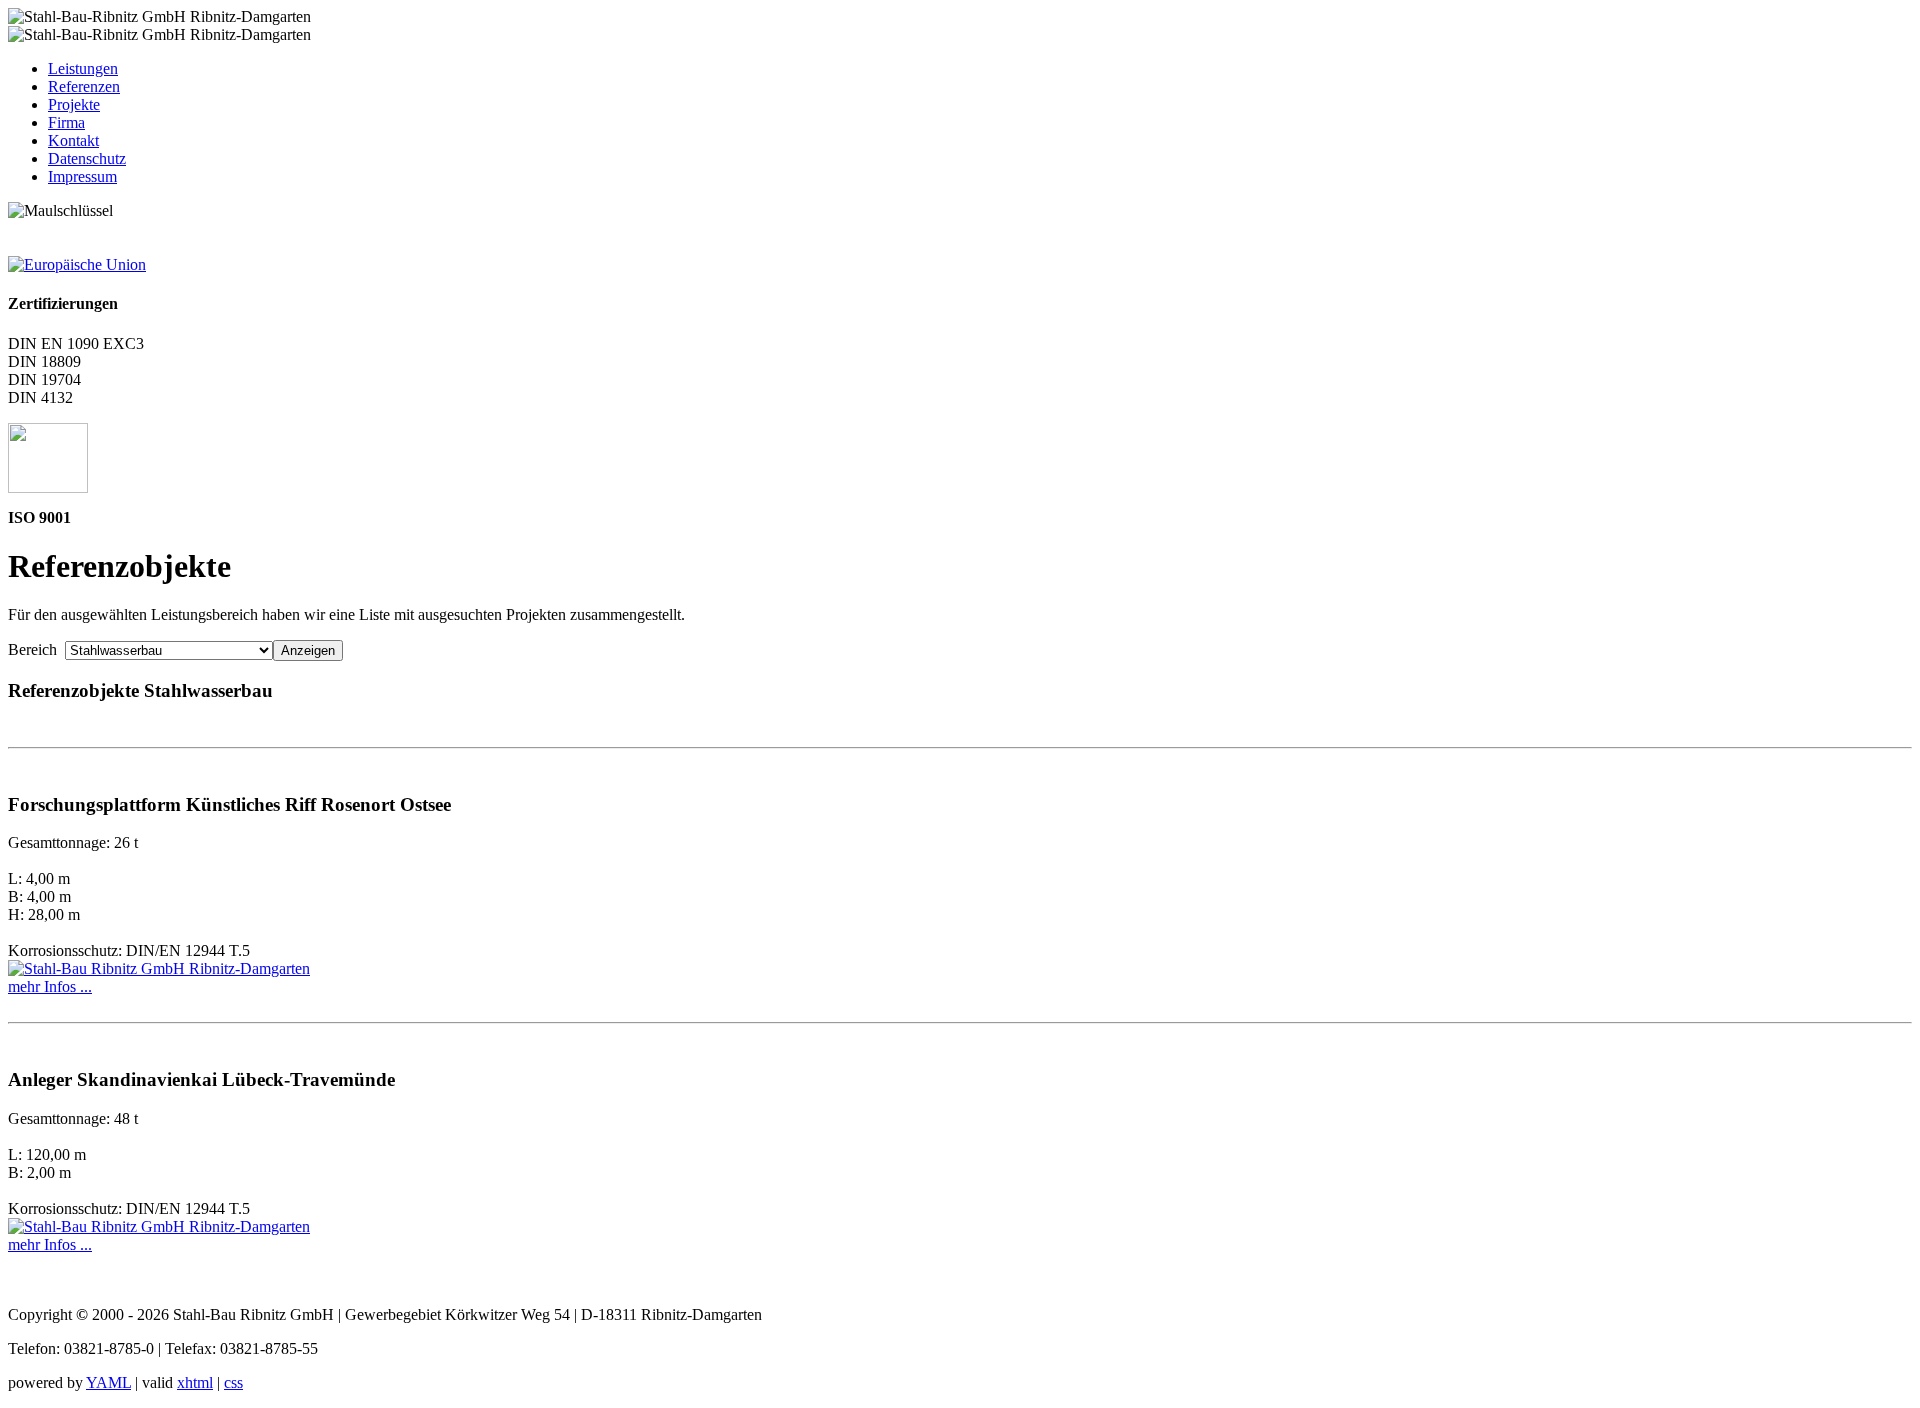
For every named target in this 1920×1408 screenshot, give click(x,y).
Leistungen (83, 68)
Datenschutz (87, 158)
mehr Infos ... (50, 986)
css (233, 1382)
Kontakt (73, 140)
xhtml (195, 1382)
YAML (108, 1382)
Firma (66, 122)
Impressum (82, 176)
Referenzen (84, 86)
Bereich (36, 649)
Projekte (74, 104)
